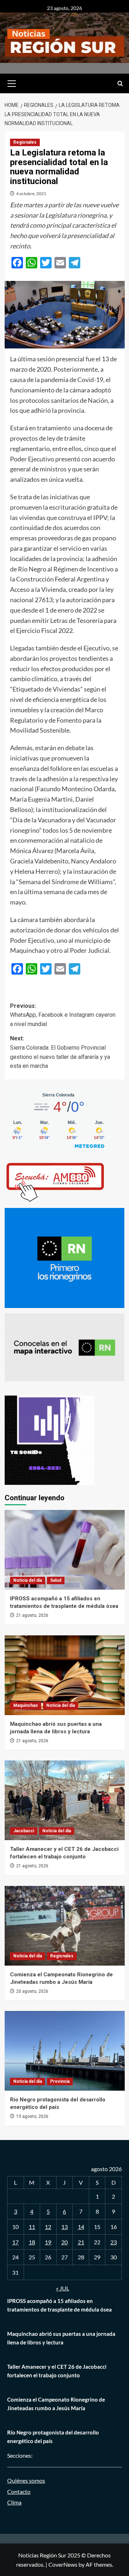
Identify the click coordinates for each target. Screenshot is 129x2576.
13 (64, 2227)
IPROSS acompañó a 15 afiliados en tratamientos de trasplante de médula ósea (59, 2305)
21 (81, 2242)
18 (32, 2242)
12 (48, 2227)
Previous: (63, 1015)
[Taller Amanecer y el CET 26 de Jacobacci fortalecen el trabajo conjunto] (65, 1800)
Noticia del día (28, 1580)
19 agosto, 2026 (32, 2116)
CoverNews (63, 2564)
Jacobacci (24, 1831)
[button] (12, 83)
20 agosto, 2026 (32, 1991)
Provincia (60, 2081)
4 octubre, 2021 (31, 194)
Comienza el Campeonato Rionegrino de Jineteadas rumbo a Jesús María (56, 2404)
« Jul (63, 2288)
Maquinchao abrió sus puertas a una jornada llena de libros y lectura (61, 2338)
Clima (14, 2502)
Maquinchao (26, 1705)
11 (32, 2227)
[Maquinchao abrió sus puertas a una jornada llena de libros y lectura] (65, 1675)
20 (64, 2242)
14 (81, 2227)
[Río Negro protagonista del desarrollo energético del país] (65, 2051)
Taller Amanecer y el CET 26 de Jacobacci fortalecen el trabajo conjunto (57, 2371)
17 (15, 2242)
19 (48, 2242)
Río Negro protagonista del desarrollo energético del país (53, 2437)
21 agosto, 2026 (32, 1615)
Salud (56, 1580)
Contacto (19, 2491)
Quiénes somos (26, 2480)
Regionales (25, 142)
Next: (60, 1052)
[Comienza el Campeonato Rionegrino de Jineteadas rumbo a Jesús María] (65, 1926)
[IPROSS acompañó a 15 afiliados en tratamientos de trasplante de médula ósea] (65, 1550)
